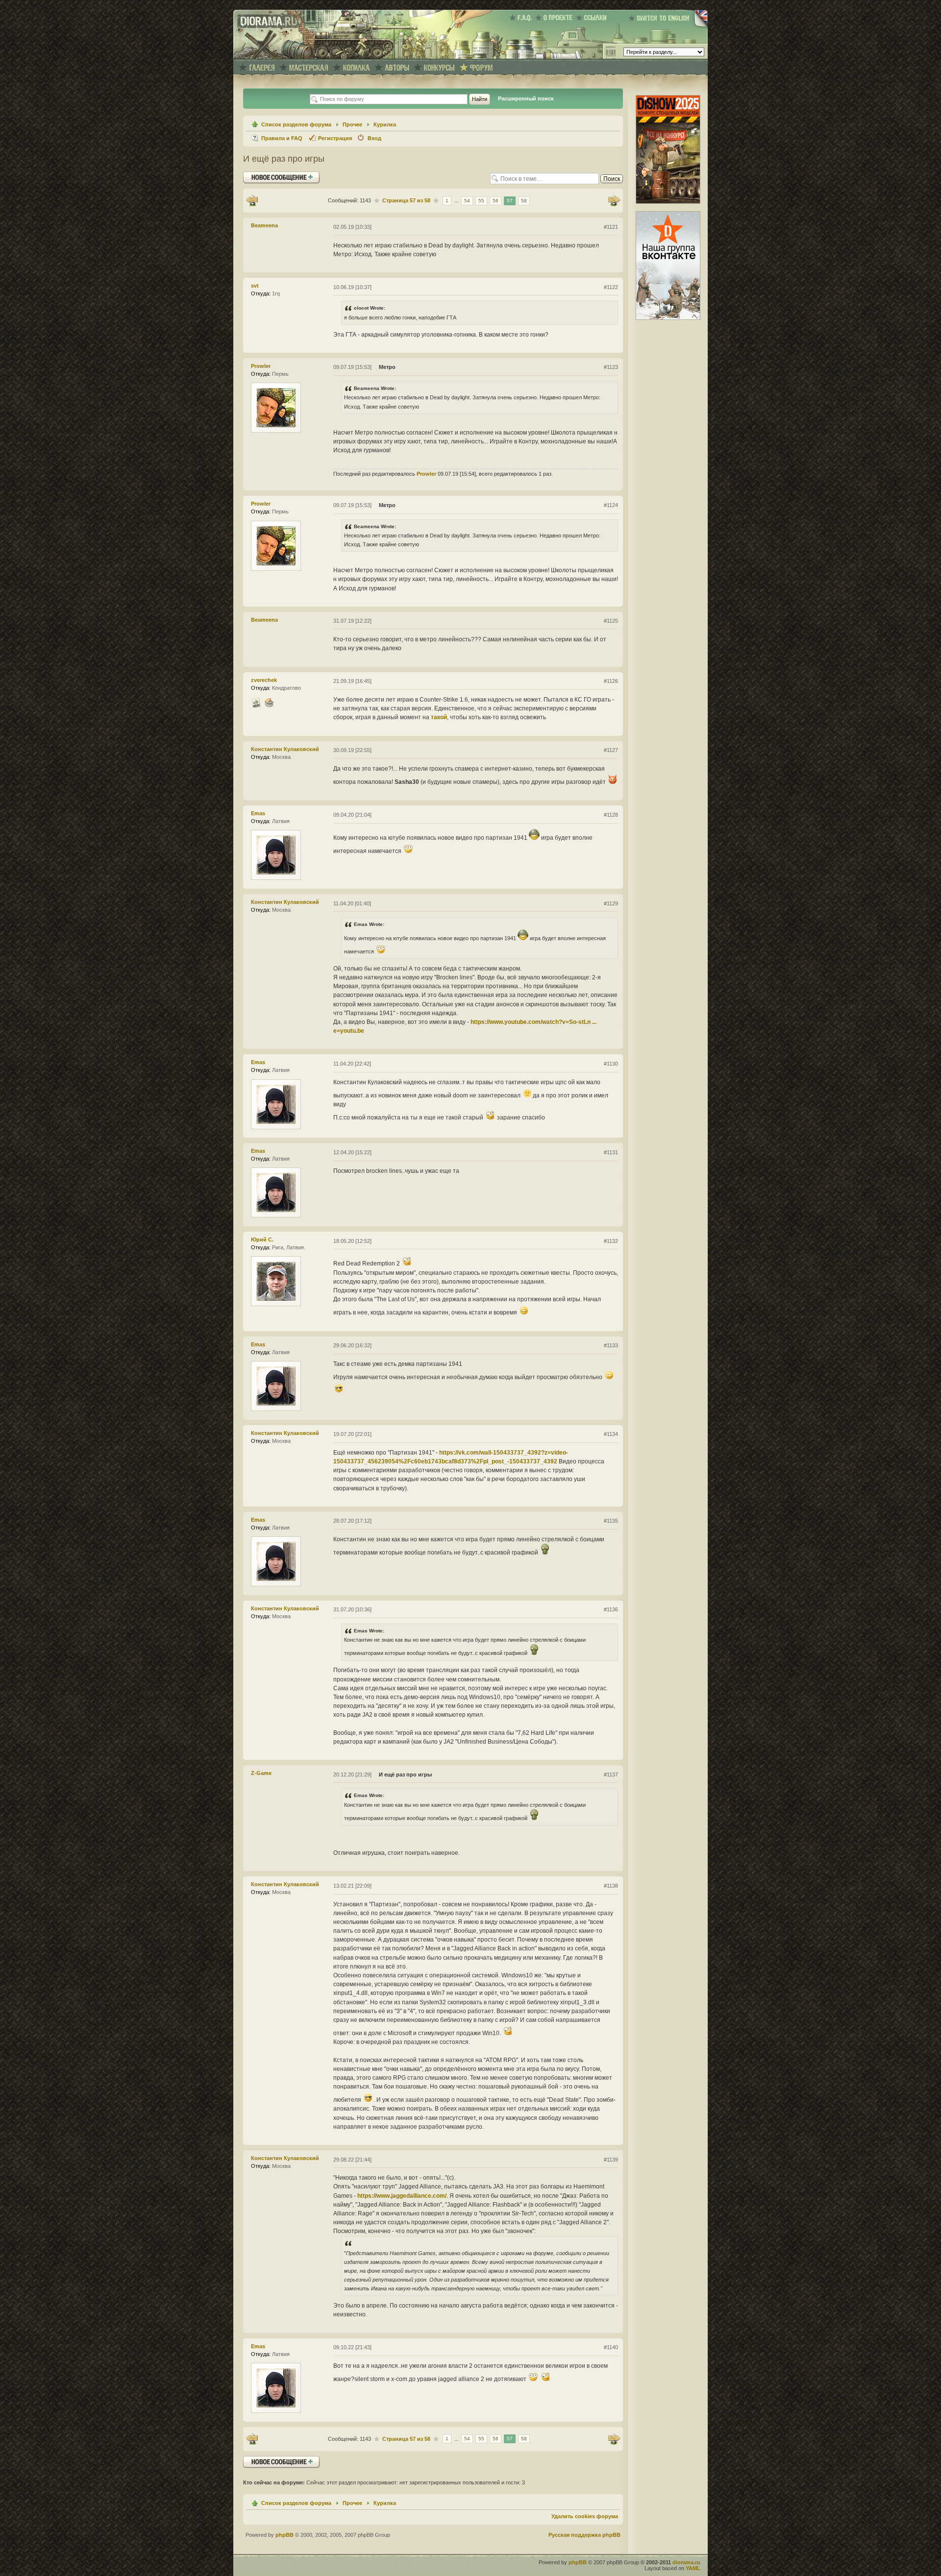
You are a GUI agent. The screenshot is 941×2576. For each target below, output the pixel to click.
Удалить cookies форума (585, 2516)
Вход (374, 138)
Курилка (385, 124)
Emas (258, 813)
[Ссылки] (593, 18)
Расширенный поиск (526, 98)
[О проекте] (556, 18)
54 (467, 201)
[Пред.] (252, 201)
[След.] (614, 201)
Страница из (406, 200)
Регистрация (335, 138)
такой (439, 717)
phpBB (285, 2535)
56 (495, 201)
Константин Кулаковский (285, 749)
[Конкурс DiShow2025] (668, 202)
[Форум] (481, 68)
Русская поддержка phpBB (584, 2535)
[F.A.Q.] (522, 18)
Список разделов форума (296, 124)
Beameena (264, 225)
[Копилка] (356, 68)
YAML (693, 2568)
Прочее (352, 124)
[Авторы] (397, 68)
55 (481, 201)
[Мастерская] (309, 68)
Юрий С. (262, 1239)
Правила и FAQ (282, 138)
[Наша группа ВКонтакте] (668, 318)
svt (255, 286)
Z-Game (261, 1773)
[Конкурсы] (439, 68)
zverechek (264, 680)
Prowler (261, 366)
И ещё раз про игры (284, 159)
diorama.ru (686, 2562)
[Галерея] (262, 68)
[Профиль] (256, 703)
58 (524, 201)
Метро (387, 367)
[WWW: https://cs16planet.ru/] (269, 703)
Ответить (257, 175)
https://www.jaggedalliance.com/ (402, 2196)
